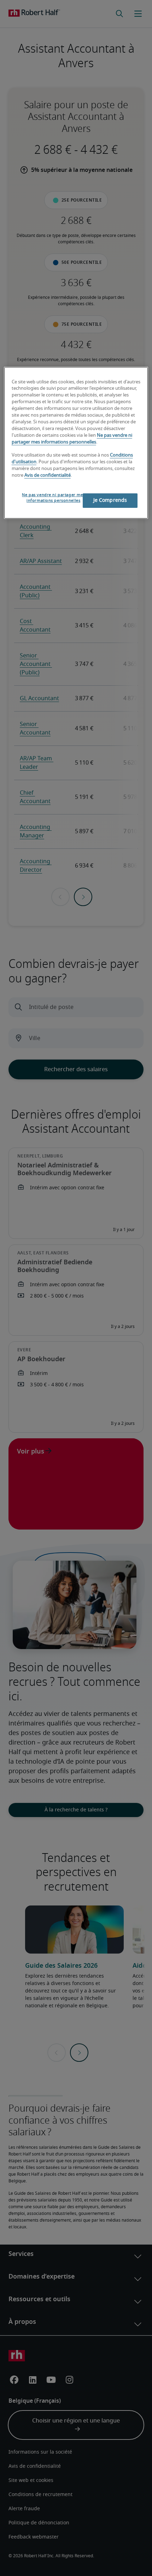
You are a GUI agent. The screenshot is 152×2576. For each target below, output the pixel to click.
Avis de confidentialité (48, 475)
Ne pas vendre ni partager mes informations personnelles (53, 498)
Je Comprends (110, 500)
